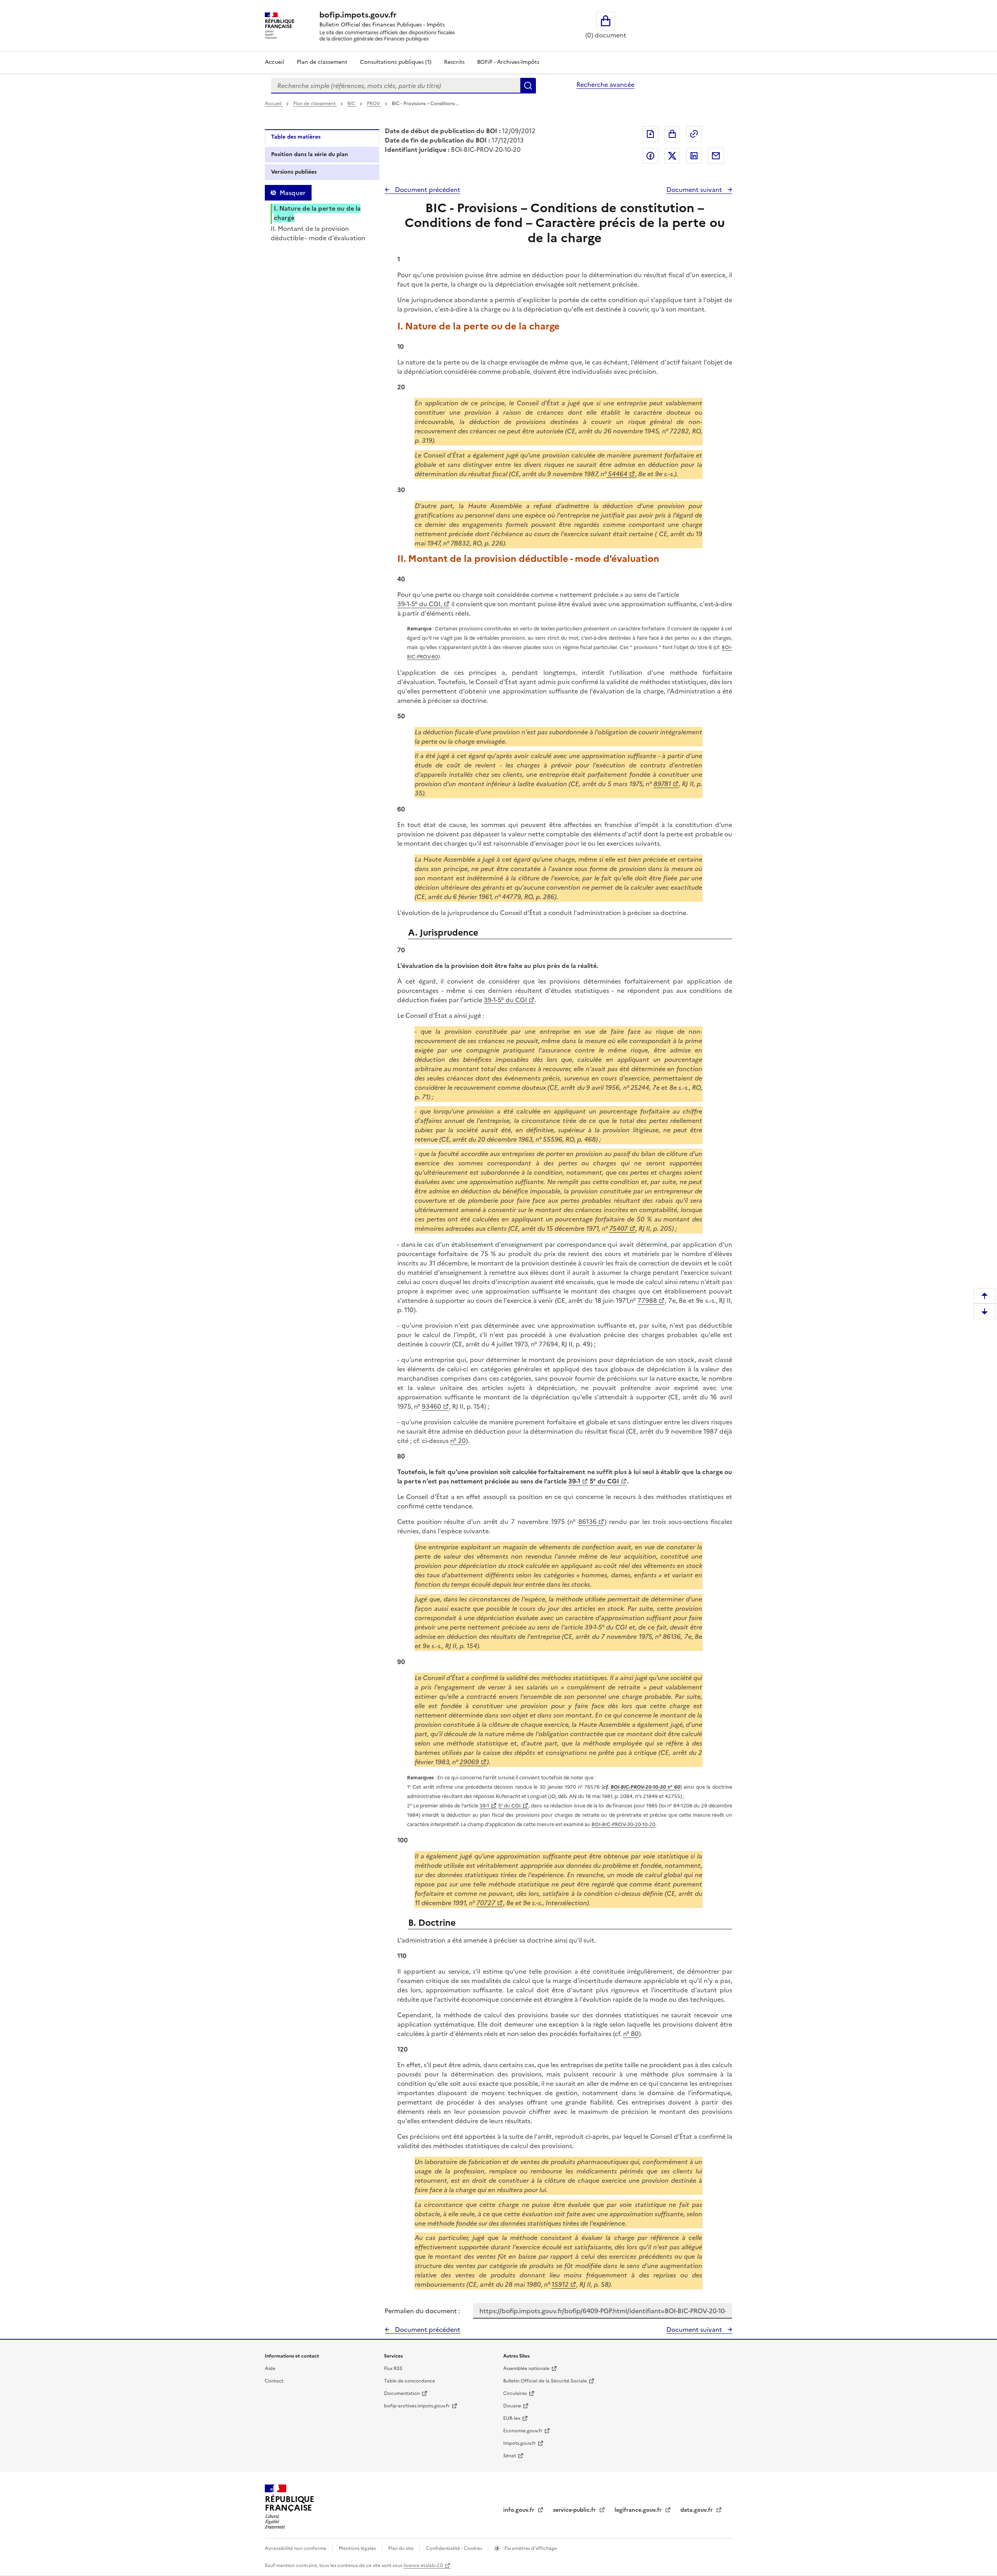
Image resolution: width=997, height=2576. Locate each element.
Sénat (510, 2456)
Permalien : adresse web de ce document (694, 134)
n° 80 (631, 2034)
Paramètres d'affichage (530, 2548)
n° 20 (458, 1441)
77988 (647, 1300)
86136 (587, 1522)
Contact (274, 2381)
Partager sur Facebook (650, 156)
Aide (270, 2368)
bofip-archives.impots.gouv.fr (417, 2406)
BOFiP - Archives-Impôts (508, 62)
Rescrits (454, 62)
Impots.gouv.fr (520, 2443)
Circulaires (515, 2393)
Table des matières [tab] (296, 137)
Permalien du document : (422, 2311)
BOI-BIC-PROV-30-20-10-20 (624, 1824)
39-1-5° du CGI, (420, 604)
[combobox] (396, 86)
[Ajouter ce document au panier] (672, 134)
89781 (662, 784)
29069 (469, 1762)
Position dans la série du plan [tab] (310, 154)
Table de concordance (410, 2381)
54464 (617, 474)
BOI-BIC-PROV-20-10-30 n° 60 (646, 1787)
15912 (560, 2284)
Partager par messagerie (716, 156)
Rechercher (528, 86)
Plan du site (402, 2548)
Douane (512, 2406)
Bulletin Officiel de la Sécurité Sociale (545, 2381)
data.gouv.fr (697, 2510)
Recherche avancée (605, 84)
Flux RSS (393, 2368)
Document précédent (427, 190)
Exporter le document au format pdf (650, 134)
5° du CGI (604, 1481)
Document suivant (695, 190)
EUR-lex (512, 2418)
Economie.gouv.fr (523, 2431)
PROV (374, 104)
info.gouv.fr (520, 2510)
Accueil (275, 62)
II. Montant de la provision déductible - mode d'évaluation (318, 233)
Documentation (402, 2393)
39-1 (574, 1481)
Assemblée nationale (526, 2368)
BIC (352, 104)
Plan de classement (322, 62)
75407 (618, 1228)
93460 (432, 1406)
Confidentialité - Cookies (455, 2548)
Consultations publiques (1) (396, 62)
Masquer (292, 193)
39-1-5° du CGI (505, 1000)
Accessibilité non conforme (296, 2548)
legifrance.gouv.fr (639, 2510)
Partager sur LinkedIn (694, 156)
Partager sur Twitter (672, 156)
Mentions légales (358, 2548)
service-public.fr (575, 2510)
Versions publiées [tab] (294, 172)
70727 (486, 1903)
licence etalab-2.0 (423, 2565)
